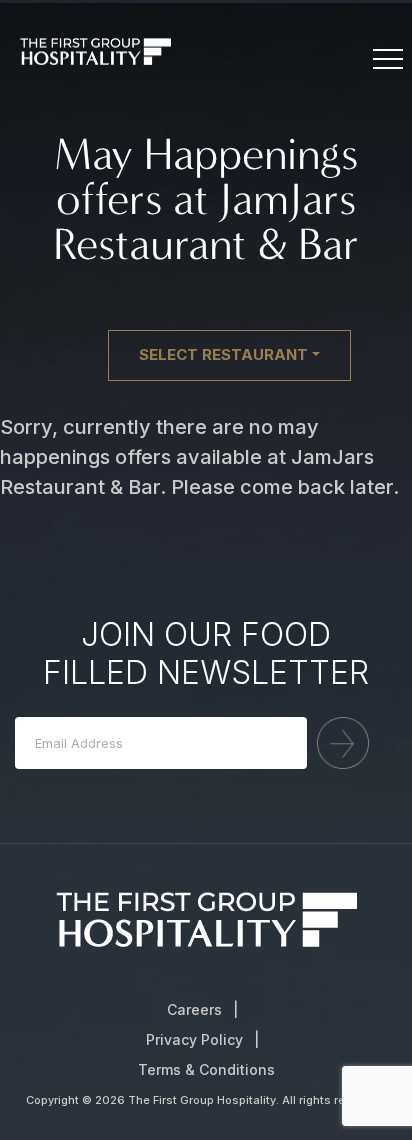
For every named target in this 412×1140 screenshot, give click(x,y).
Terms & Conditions (206, 1069)
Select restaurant (223, 354)
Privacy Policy (194, 1039)
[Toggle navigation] (387, 60)
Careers (194, 1009)
